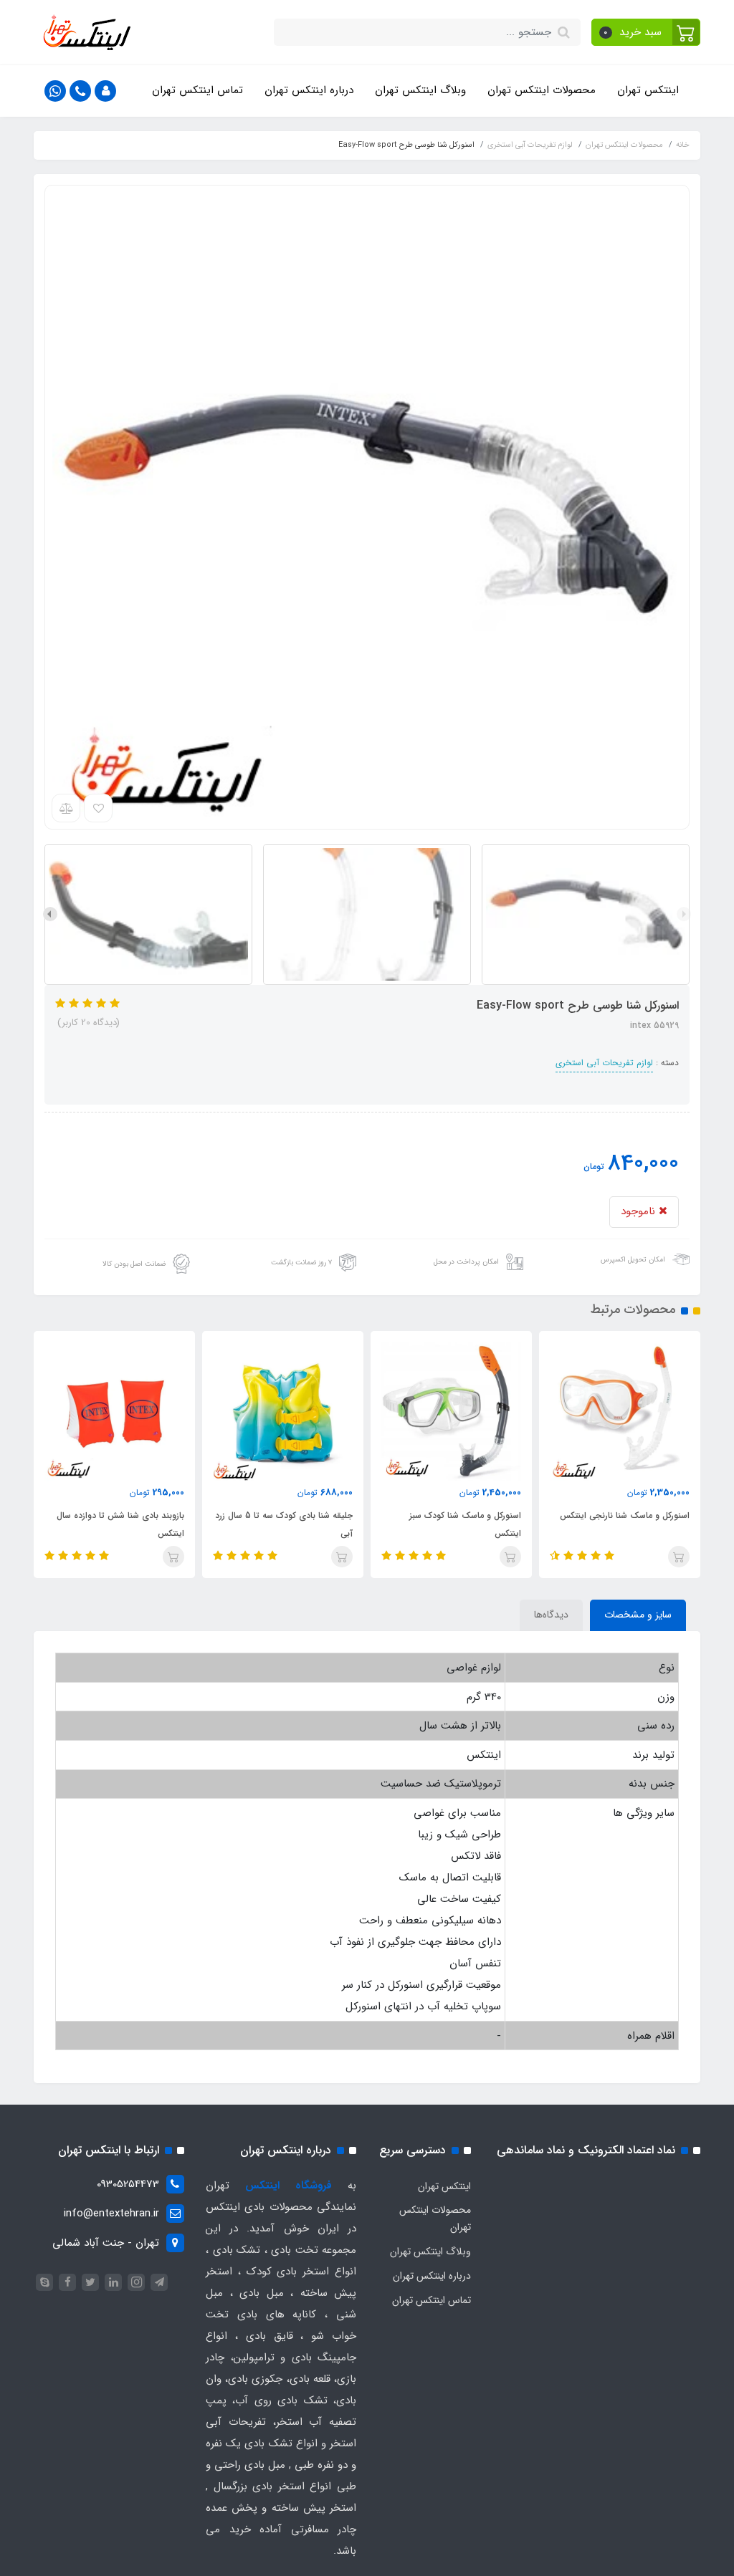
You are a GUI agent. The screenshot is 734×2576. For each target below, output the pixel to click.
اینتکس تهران (648, 90)
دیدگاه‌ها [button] (551, 1615)
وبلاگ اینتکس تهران (420, 90)
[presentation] (684, 914)
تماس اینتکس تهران (197, 90)
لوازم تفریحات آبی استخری (604, 1063)
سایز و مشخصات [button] (638, 1615)
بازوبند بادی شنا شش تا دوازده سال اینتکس (120, 1524)
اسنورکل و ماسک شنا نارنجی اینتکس (625, 1515)
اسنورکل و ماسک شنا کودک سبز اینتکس (465, 1524)
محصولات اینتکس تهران (542, 90)
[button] (646, 32)
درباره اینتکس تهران (309, 90)
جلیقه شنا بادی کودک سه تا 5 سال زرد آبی (284, 1524)
